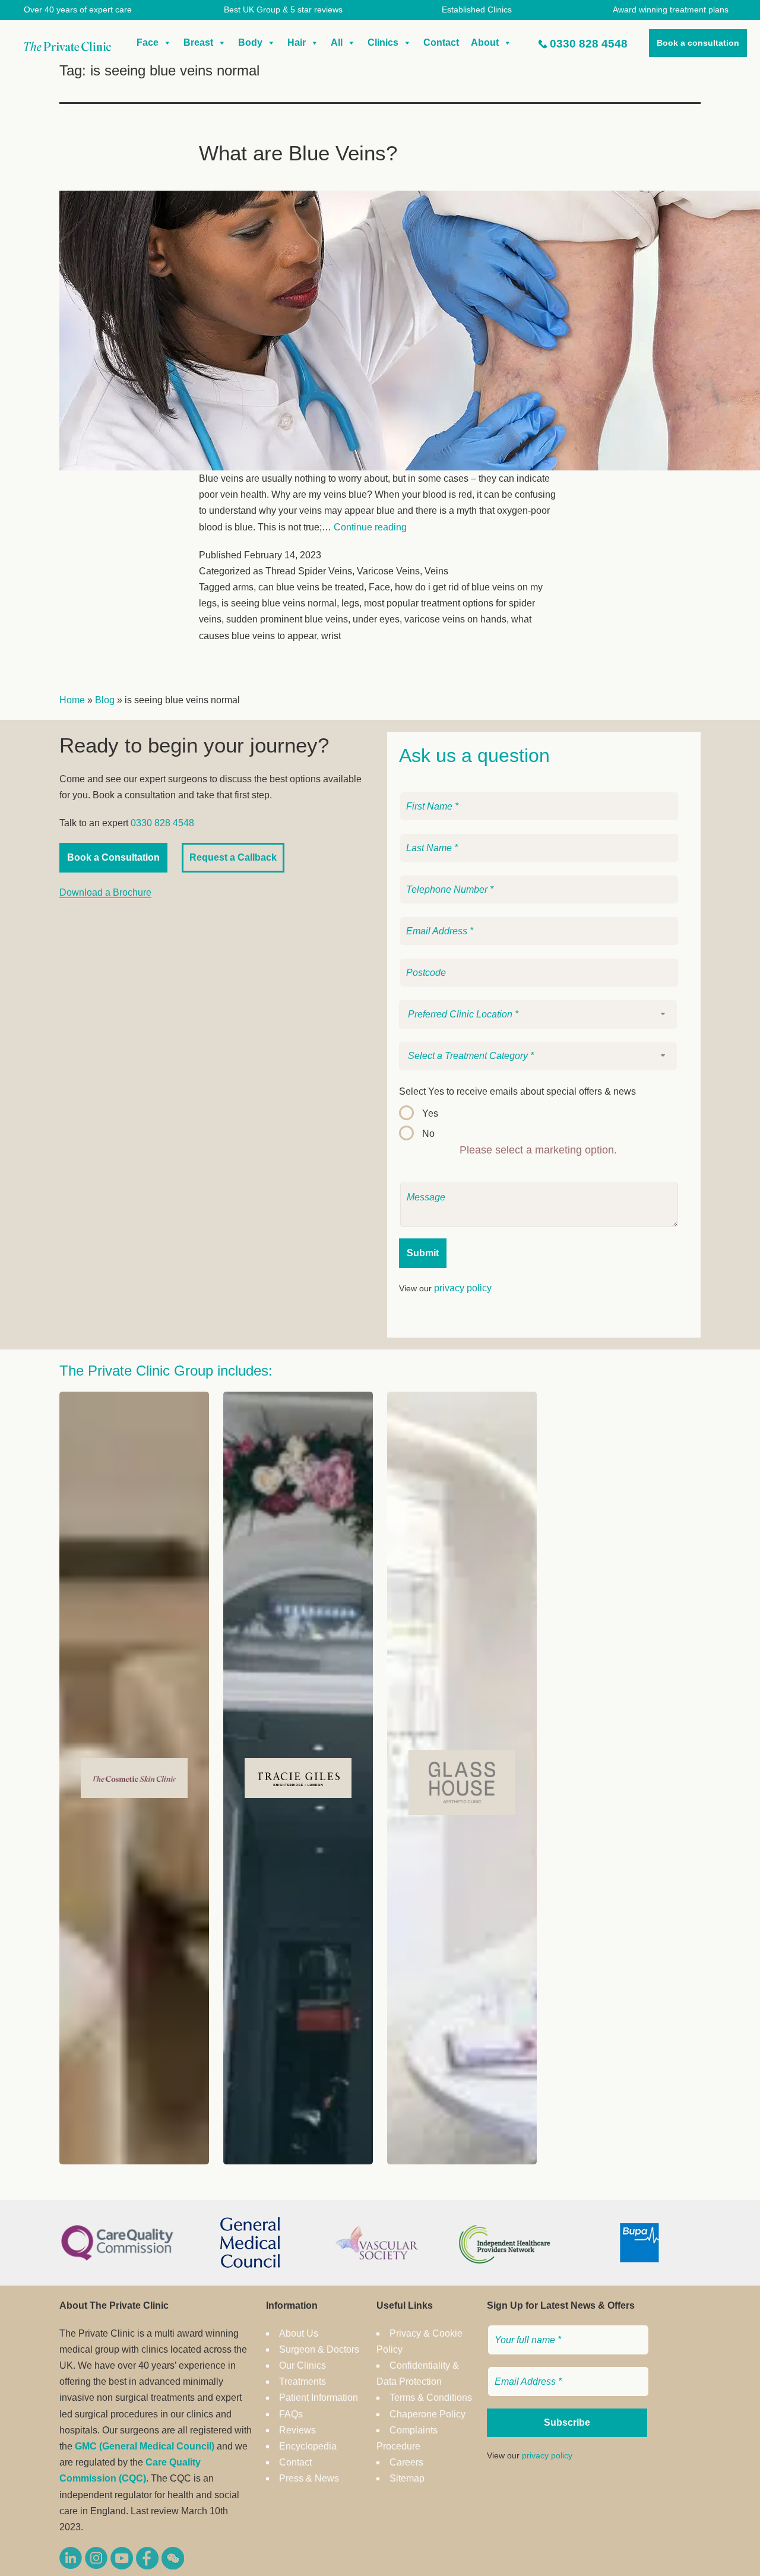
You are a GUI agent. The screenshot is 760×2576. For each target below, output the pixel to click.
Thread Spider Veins (309, 571)
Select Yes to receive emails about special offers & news (517, 1091)
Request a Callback (233, 857)
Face (148, 42)
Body (250, 42)
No (428, 1134)
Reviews (297, 2430)
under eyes (376, 619)
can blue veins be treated (311, 587)
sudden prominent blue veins (287, 619)
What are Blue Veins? (298, 153)
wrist (331, 636)
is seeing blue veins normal (279, 603)
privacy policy (463, 1288)
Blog (105, 700)
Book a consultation (698, 43)
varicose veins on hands (455, 619)
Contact (441, 42)
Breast (198, 42)
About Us (299, 2333)
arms (243, 587)
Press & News (309, 2478)
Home (72, 700)
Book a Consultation (113, 857)
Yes (430, 1113)
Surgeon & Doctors (319, 2349)
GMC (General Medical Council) (145, 2446)
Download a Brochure (105, 892)
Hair (297, 42)
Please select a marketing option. (538, 1150)
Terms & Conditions (431, 2398)
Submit (423, 1253)
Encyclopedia (308, 2446)
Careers (406, 2462)
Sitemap (407, 2478)
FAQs (291, 2414)
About (485, 42)
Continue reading (370, 527)
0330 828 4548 (589, 44)
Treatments (303, 2381)
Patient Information (319, 2398)
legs (350, 603)
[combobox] (538, 1014)
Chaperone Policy (427, 2414)
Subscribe (567, 2422)
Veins (436, 571)
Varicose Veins (388, 571)
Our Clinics (303, 2365)
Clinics (383, 42)
